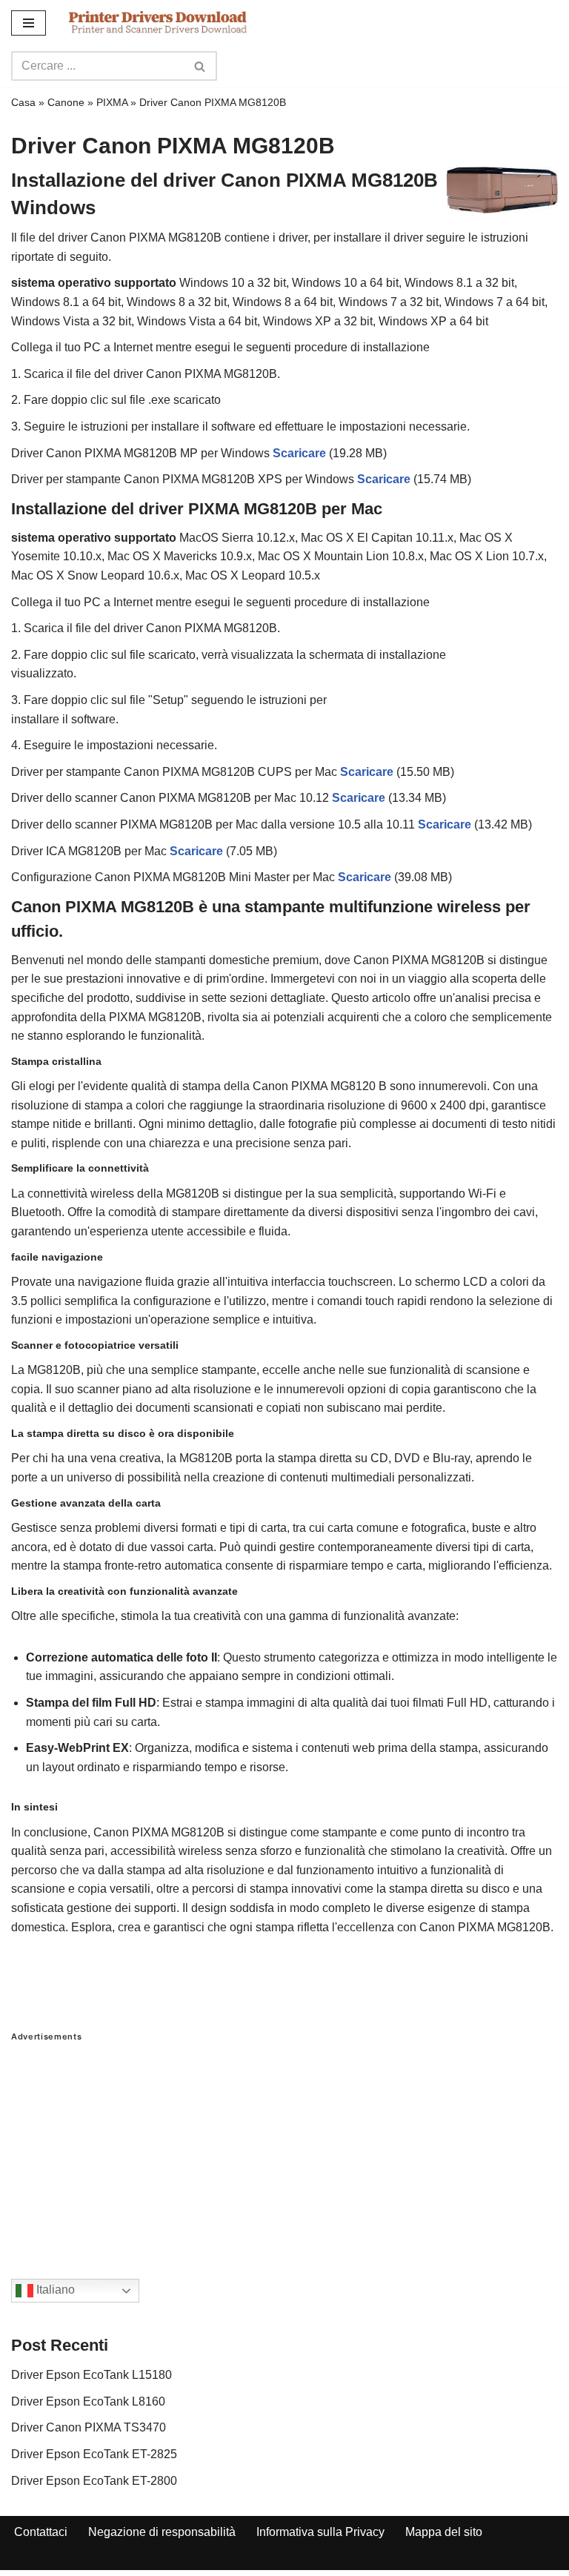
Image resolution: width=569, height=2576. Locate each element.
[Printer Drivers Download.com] (158, 23)
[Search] (200, 66)
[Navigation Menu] (29, 23)
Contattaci (41, 2532)
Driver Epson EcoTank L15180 (91, 2375)
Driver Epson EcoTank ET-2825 (94, 2454)
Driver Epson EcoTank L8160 (88, 2401)
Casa (23, 102)
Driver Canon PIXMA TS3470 (89, 2427)
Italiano (54, 2290)
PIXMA (112, 102)
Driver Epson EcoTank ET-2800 (94, 2481)
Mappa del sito (444, 2532)
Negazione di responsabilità (162, 2532)
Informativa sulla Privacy (320, 2532)
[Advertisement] (284, 2145)
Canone (66, 102)
